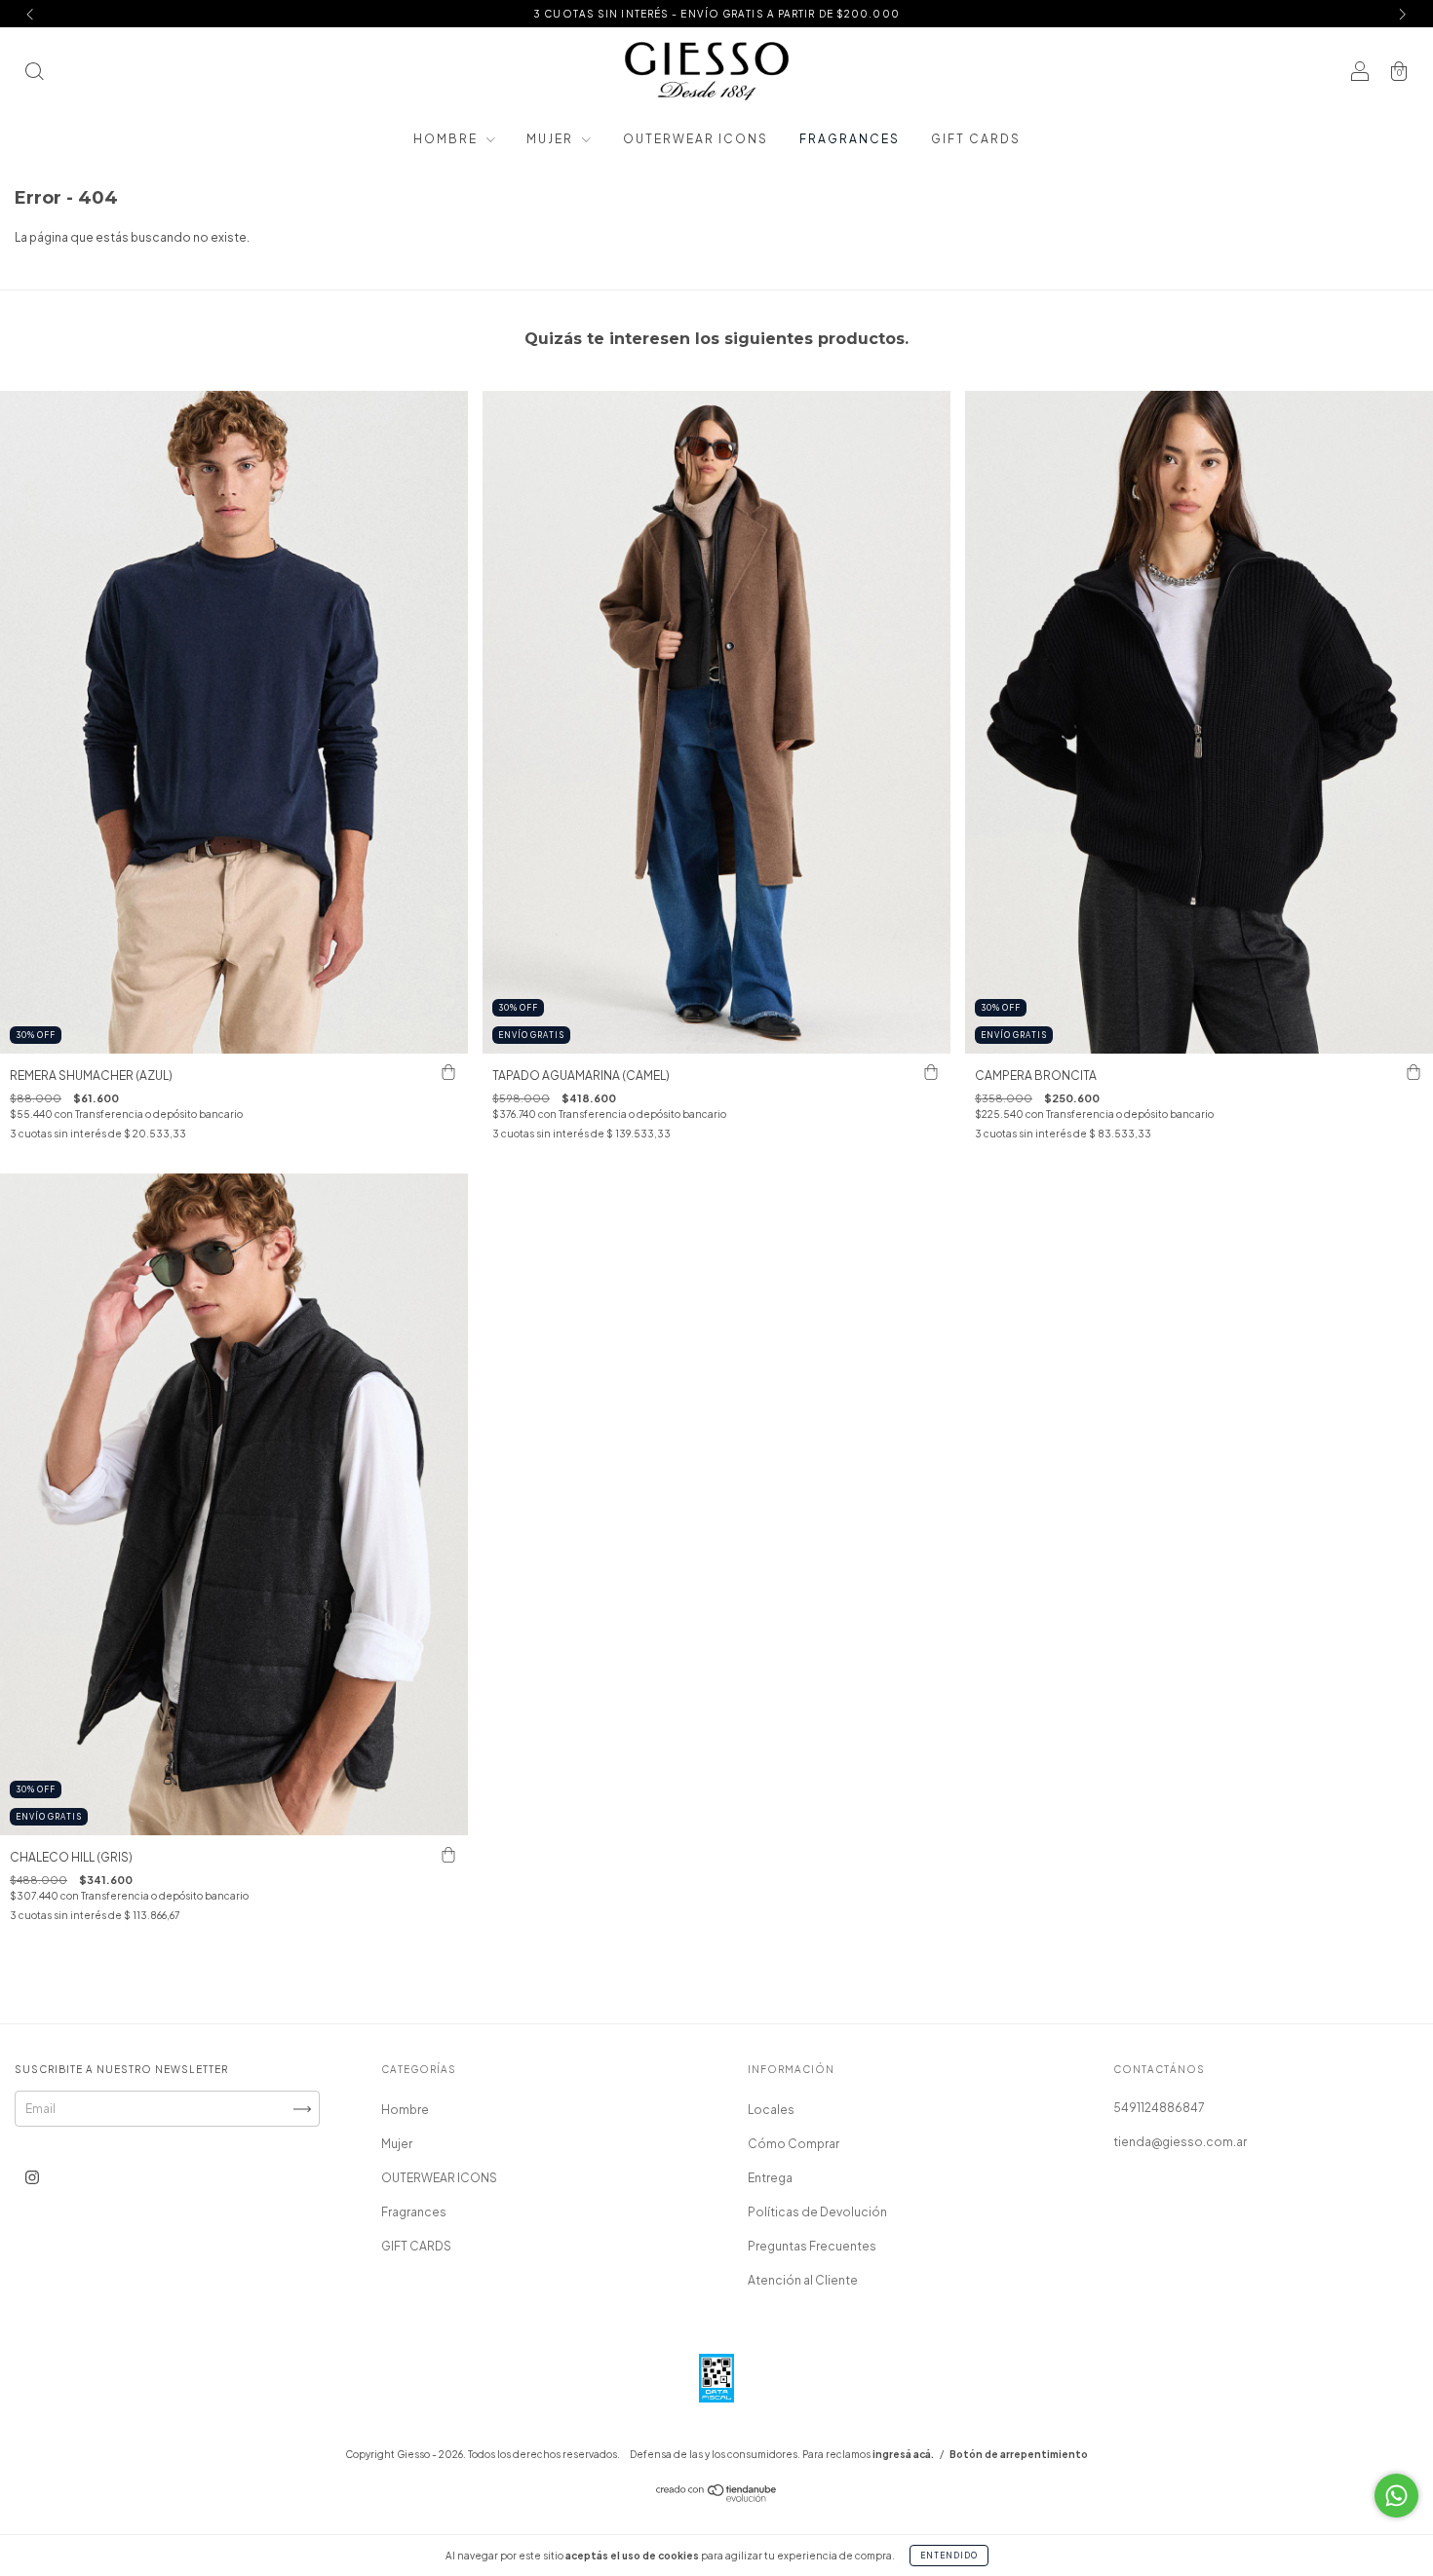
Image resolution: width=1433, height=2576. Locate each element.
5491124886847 (1159, 2108)
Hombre (447, 139)
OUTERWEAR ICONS (696, 139)
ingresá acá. (903, 2454)
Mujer (552, 139)
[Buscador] (34, 74)
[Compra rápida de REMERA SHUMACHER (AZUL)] (448, 1073)
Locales (771, 2110)
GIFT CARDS (976, 139)
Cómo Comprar (794, 2144)
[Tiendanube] (717, 2498)
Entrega (770, 2178)
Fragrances (850, 139)
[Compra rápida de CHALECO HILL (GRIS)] (448, 1855)
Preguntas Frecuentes (812, 2246)
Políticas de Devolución (817, 2212)
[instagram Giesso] (32, 2178)
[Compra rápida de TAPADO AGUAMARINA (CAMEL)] (931, 1073)
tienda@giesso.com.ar (1180, 2142)
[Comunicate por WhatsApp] (1396, 2496)
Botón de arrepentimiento (1019, 2454)
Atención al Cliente (803, 2280)
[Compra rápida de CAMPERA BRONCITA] (1414, 1073)
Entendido (949, 2556)
